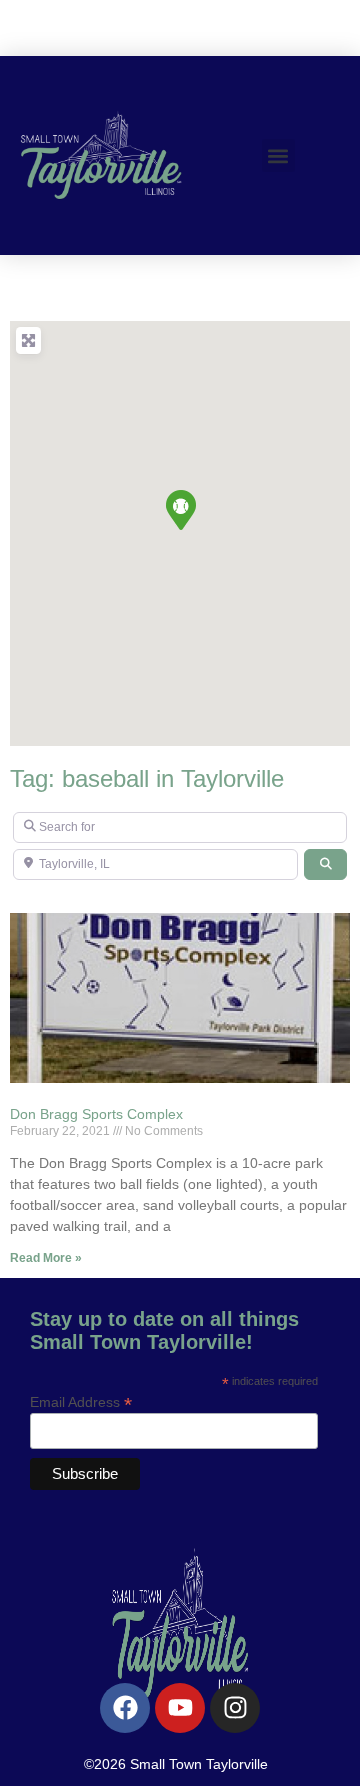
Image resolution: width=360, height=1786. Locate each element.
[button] (278, 155)
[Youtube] (180, 1708)
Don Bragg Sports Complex (96, 1114)
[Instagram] (235, 1708)
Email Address (81, 1401)
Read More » (46, 1258)
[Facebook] (125, 1708)
